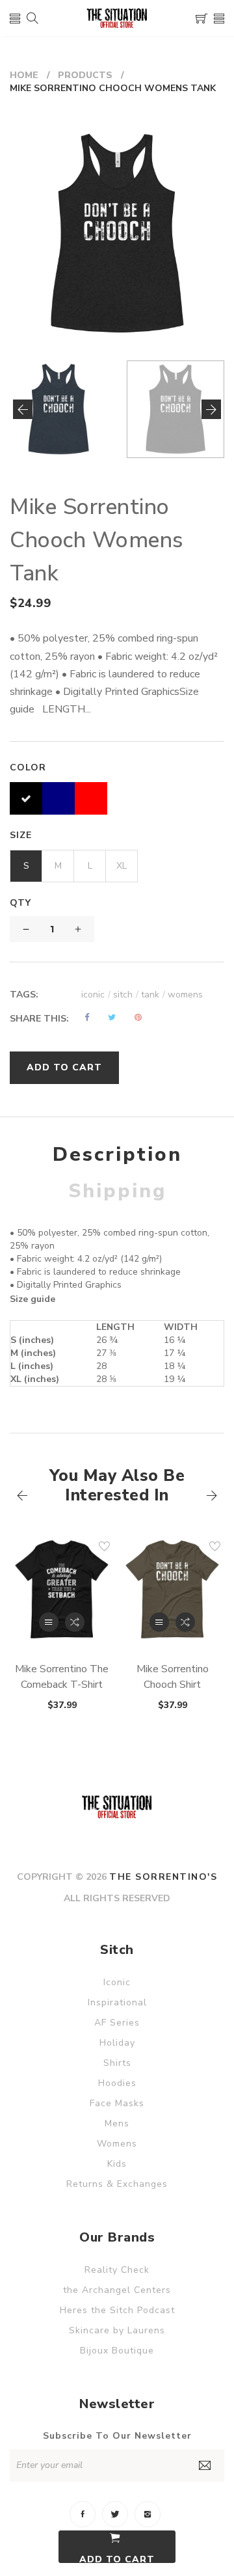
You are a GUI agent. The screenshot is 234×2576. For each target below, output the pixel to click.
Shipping (117, 1191)
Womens (117, 2144)
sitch (126, 995)
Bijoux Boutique (117, 2351)
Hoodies (117, 2083)
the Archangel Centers (117, 2290)
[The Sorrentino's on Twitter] (115, 2514)
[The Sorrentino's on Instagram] (148, 2514)
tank (153, 995)
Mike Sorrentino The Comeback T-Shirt (62, 1677)
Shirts (117, 2063)
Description (117, 1155)
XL (122, 866)
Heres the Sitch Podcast (117, 2310)
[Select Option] (49, 1622)
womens (185, 995)
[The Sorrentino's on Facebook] (83, 2514)
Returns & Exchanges (117, 2184)
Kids (117, 2164)
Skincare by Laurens (117, 2330)
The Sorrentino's (163, 1877)
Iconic (117, 1982)
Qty (20, 903)
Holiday (117, 2043)
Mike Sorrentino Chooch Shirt (173, 1677)
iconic (96, 995)
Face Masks (117, 2103)
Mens (117, 2123)
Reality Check (117, 2270)
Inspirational (117, 2002)
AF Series (117, 2023)
